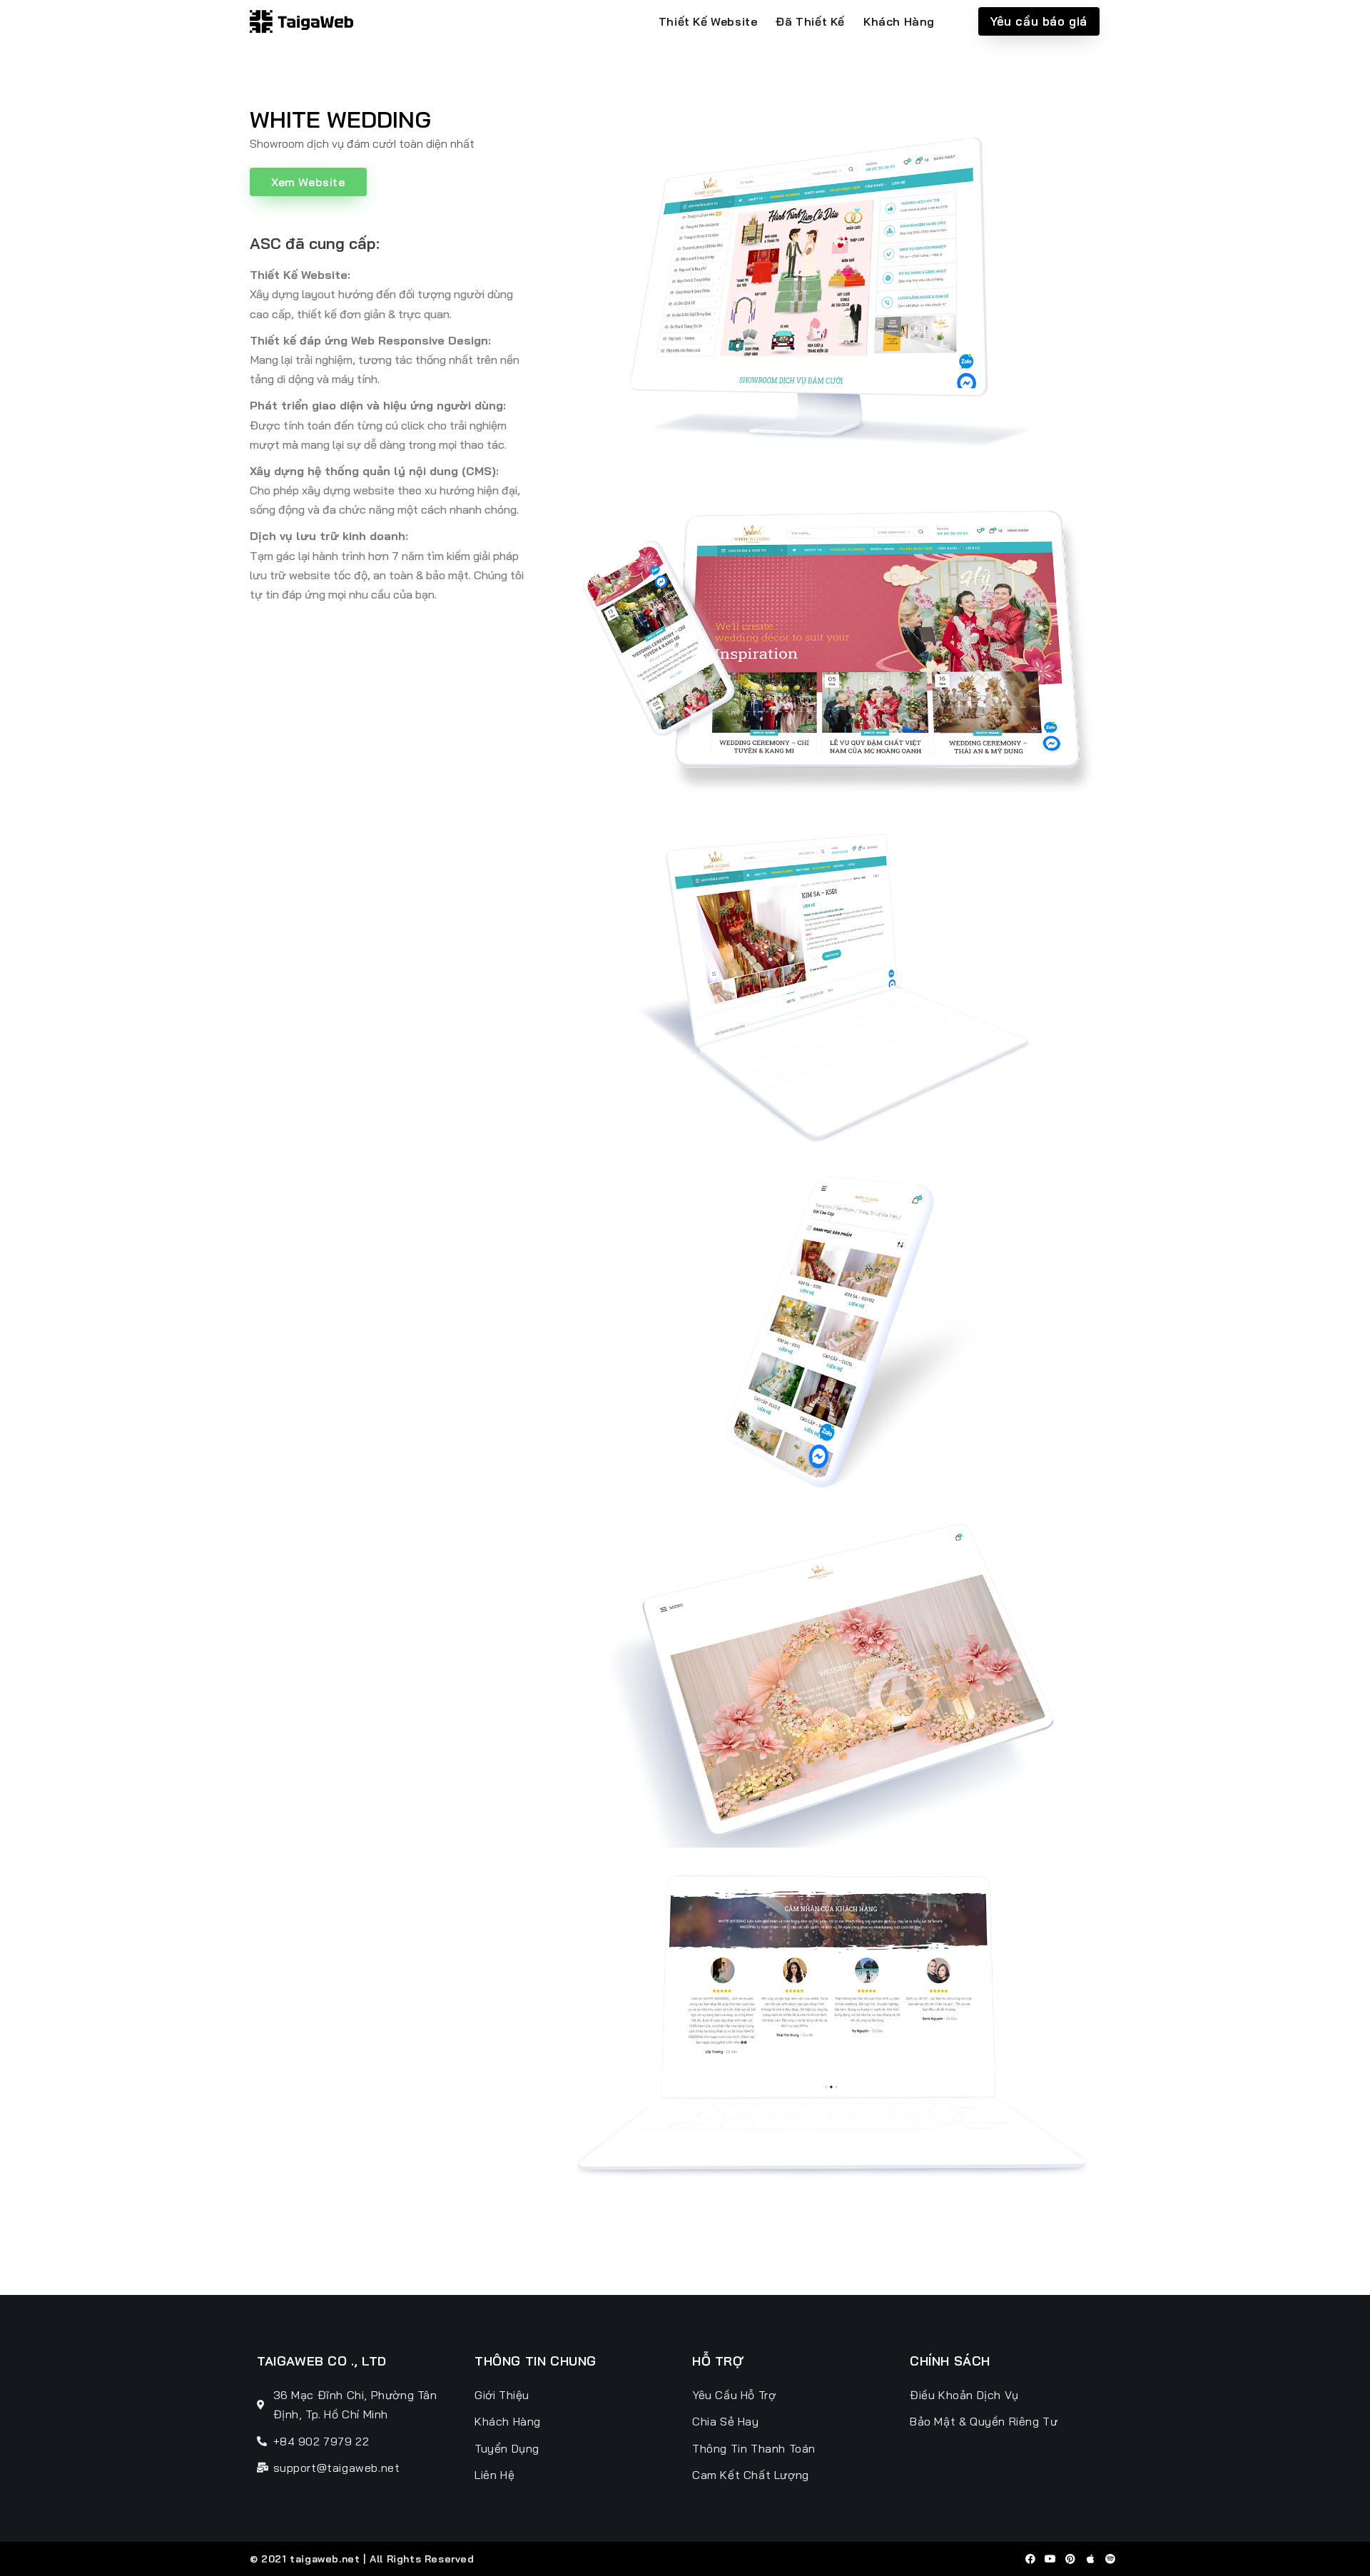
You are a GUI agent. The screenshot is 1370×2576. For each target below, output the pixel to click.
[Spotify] (1110, 2559)
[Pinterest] (1070, 2559)
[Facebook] (1030, 2559)
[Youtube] (1050, 2559)
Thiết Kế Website (708, 21)
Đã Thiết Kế (810, 21)
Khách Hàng (899, 21)
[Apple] (1090, 2559)
